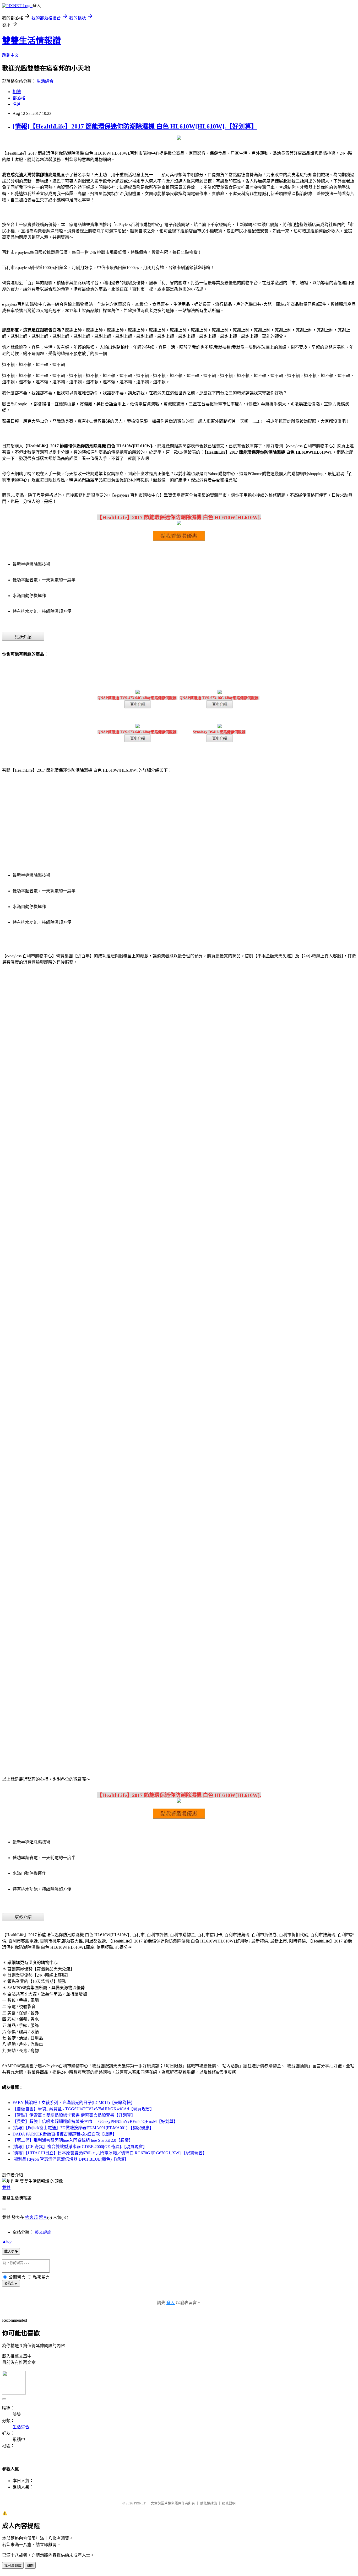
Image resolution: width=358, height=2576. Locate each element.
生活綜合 (45, 81)
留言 (43, 2217)
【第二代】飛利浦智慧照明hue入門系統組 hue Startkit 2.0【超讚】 (73, 2140)
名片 (17, 104)
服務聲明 (229, 2503)
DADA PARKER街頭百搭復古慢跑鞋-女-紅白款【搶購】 (65, 2134)
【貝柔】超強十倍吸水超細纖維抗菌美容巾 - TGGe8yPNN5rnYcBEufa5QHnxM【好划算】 (95, 2121)
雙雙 (6, 2188)
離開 (30, 2566)
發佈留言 (11, 2283)
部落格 (19, 98)
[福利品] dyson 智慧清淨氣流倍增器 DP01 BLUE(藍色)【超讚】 (70, 2159)
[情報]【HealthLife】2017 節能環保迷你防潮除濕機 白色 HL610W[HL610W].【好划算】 (135, 126)
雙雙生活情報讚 (31, 41)
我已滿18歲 (13, 2566)
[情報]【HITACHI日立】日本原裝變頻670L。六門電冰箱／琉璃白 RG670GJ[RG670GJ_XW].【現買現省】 (110, 2153)
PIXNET (140, 2503)
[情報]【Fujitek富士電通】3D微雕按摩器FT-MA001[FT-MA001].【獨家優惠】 (83, 2128)
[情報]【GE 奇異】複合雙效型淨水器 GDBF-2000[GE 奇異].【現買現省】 (80, 2147)
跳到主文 (10, 55)
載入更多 (11, 2252)
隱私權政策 (208, 2503)
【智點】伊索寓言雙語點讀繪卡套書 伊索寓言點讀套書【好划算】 (74, 2115)
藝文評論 (43, 2232)
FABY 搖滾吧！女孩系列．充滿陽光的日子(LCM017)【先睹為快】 (74, 2103)
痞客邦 (31, 2217)
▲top (7, 2241)
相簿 (17, 92)
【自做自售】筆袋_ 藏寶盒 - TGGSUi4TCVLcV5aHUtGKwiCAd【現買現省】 (83, 2109)
